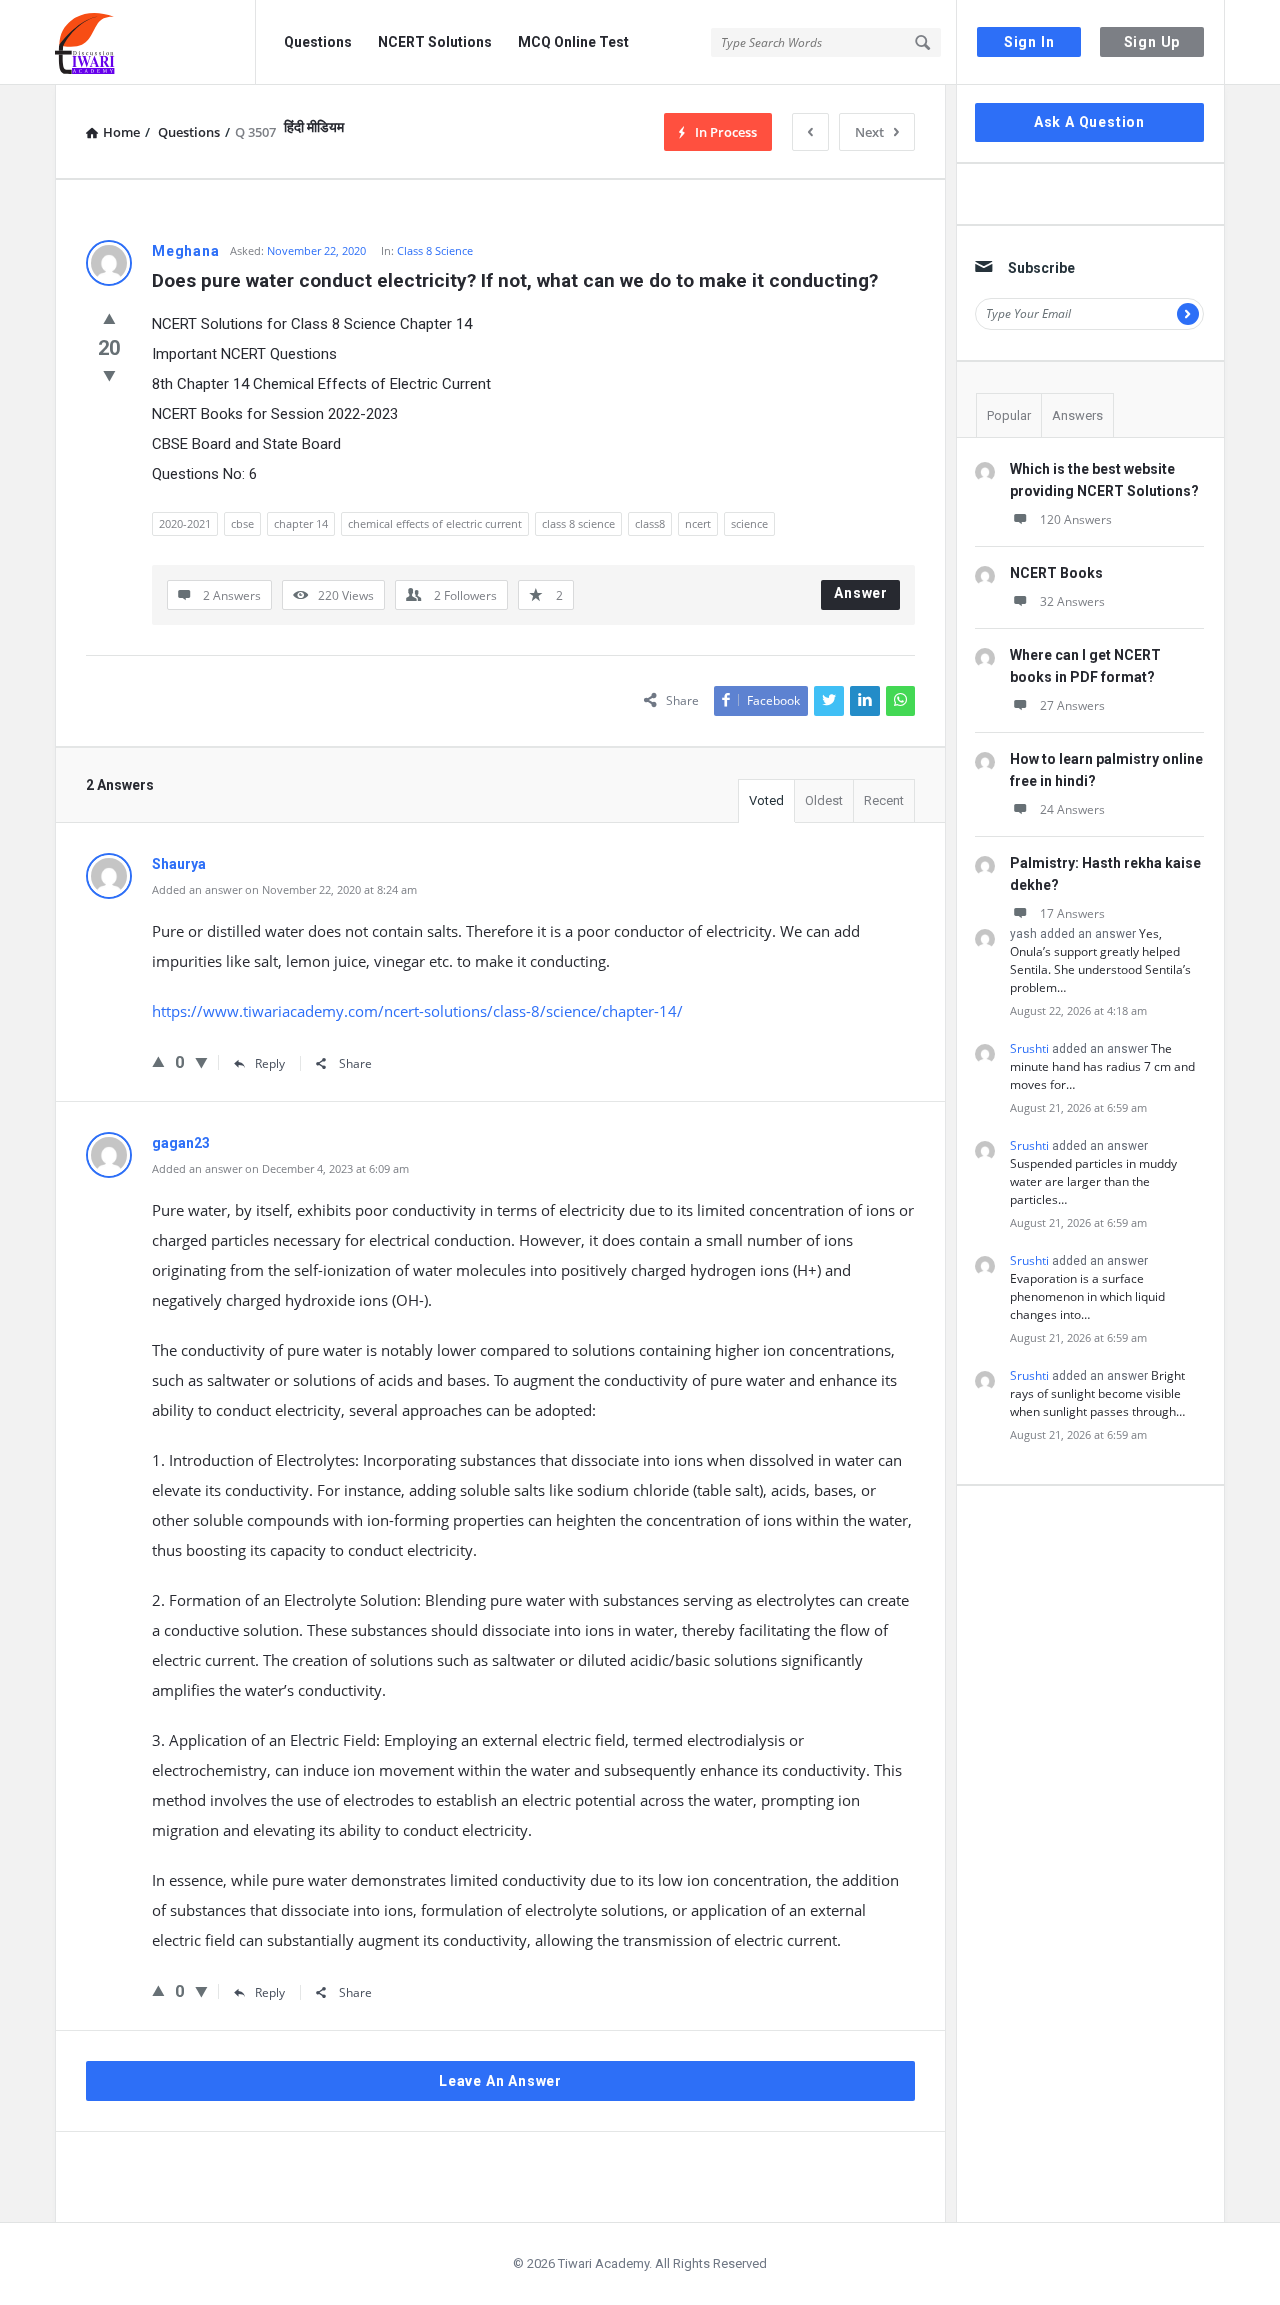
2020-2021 (185, 523)
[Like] (109, 318)
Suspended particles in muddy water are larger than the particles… (1093, 1181)
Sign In (1029, 42)
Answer (861, 593)
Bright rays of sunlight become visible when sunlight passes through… (1097, 1393)
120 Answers (1076, 519)
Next (869, 132)
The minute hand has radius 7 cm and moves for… (1102, 1066)
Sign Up (1152, 42)
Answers (1077, 415)
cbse (242, 523)
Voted (766, 800)
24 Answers (1072, 809)
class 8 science (578, 523)
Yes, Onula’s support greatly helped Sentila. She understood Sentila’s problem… (1100, 960)
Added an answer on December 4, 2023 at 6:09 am (280, 1168)
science (749, 523)
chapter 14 (301, 523)
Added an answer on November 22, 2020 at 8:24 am (284, 889)
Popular (1009, 415)
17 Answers (1072, 913)
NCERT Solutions (435, 42)
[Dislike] (109, 375)
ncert (698, 523)
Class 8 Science (435, 250)
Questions (318, 42)
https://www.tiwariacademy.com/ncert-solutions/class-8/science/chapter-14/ (417, 1011)
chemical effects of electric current (435, 523)
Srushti (1029, 1048)
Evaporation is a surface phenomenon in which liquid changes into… (1087, 1296)
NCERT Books (1056, 573)
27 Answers (1072, 705)
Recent (884, 800)
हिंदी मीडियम (314, 127)
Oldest (824, 800)
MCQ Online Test (573, 42)
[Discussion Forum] (155, 42)
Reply (270, 1063)
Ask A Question (1089, 122)
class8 (650, 523)
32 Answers (1072, 601)
